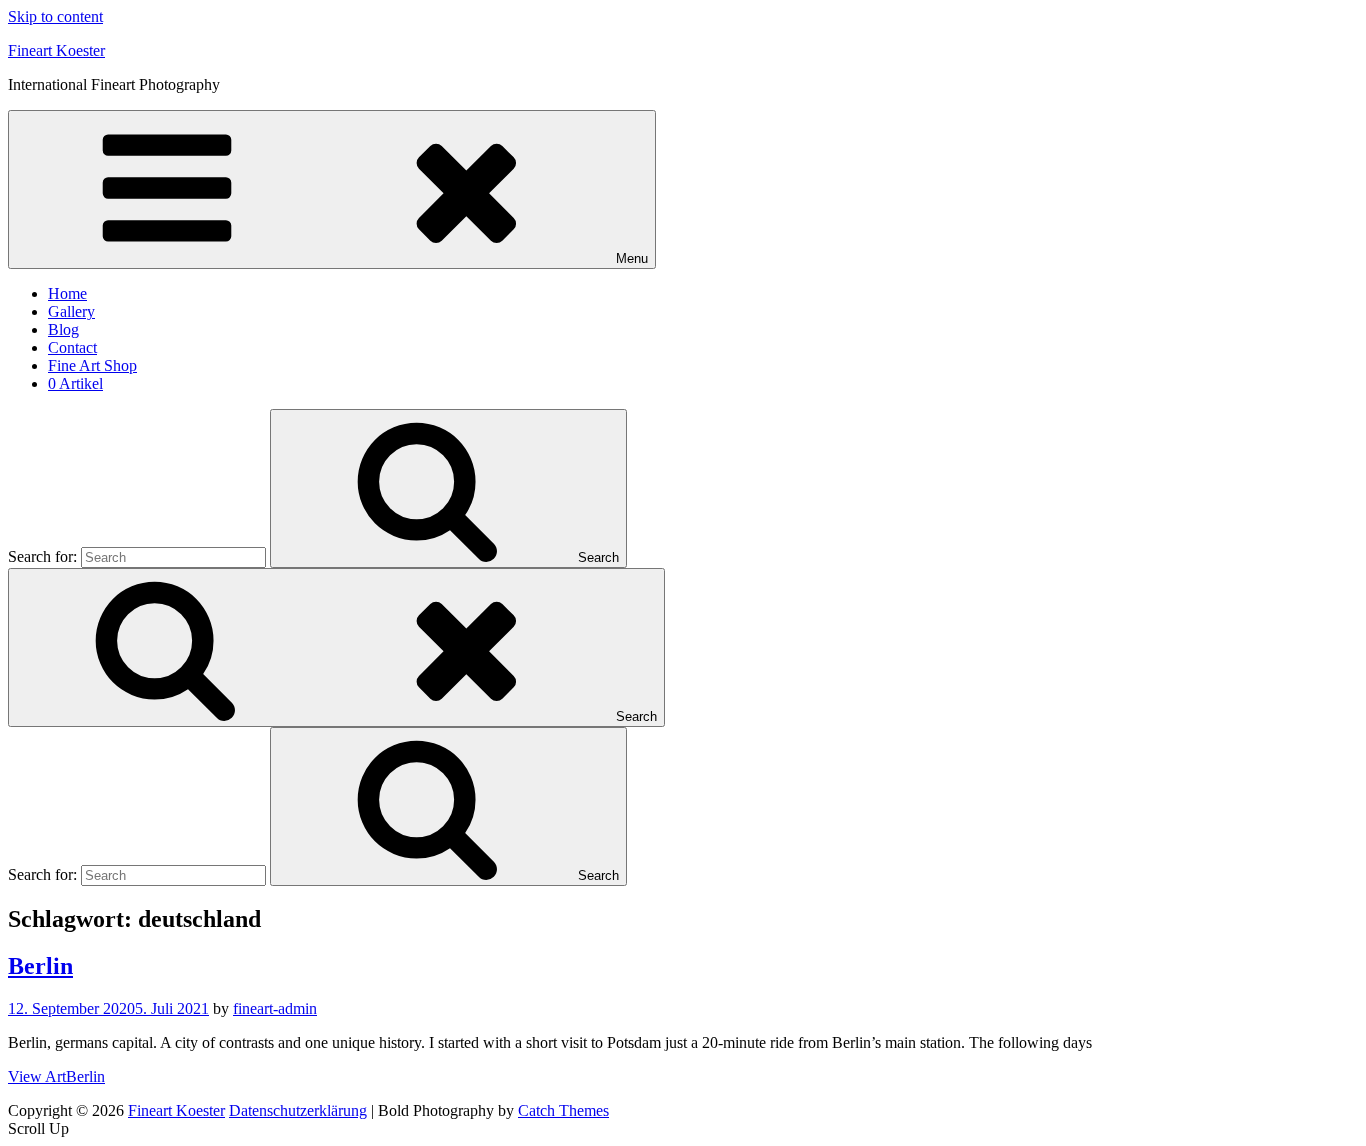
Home (67, 293)
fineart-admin (275, 1008)
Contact (72, 347)
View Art (56, 1076)
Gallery (71, 311)
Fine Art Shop (92, 365)
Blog (63, 329)
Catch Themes (563, 1110)
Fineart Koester (56, 50)
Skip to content (55, 16)
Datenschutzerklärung (298, 1110)
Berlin (40, 966)
